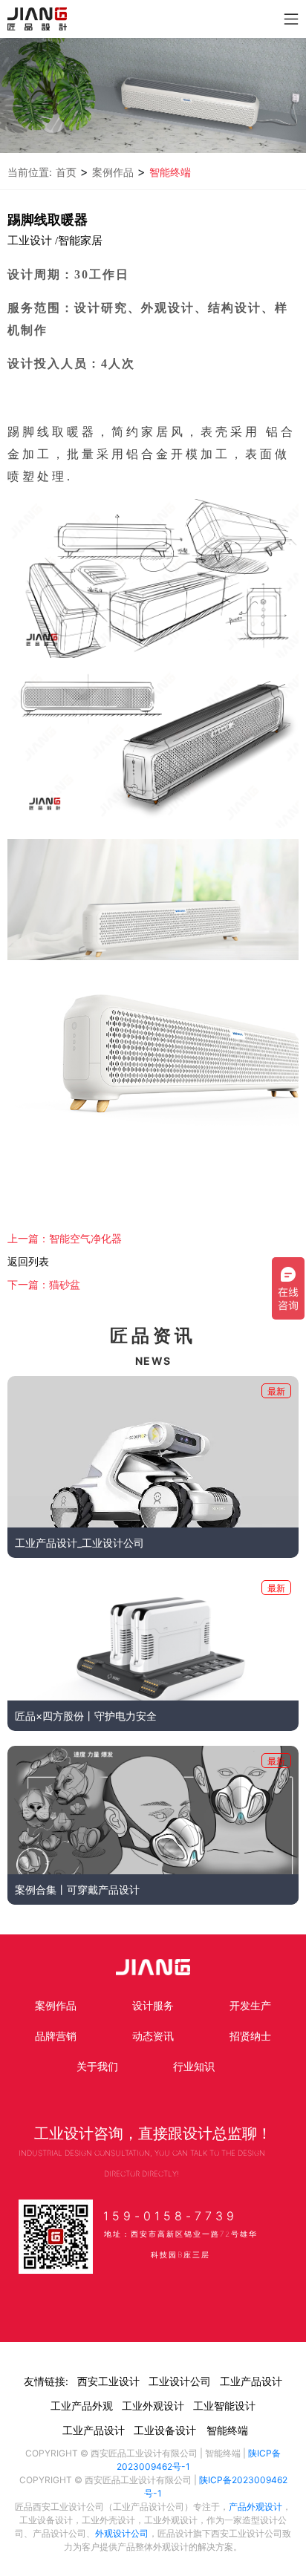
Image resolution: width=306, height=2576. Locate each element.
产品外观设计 (255, 2507)
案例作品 (113, 172)
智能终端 (170, 172)
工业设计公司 (180, 2381)
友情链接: (46, 2381)
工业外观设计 (153, 2406)
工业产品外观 (82, 2406)
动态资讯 (153, 2036)
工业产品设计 (251, 2381)
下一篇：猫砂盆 (44, 1285)
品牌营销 (56, 2036)
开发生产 (250, 2005)
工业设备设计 (165, 2430)
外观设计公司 (122, 2533)
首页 (66, 172)
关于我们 (97, 2066)
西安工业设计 (108, 2381)
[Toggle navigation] (291, 19)
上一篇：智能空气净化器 (65, 1239)
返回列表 (28, 1262)
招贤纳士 (250, 2036)
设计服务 (153, 2005)
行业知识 (194, 2066)
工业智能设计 (224, 2406)
